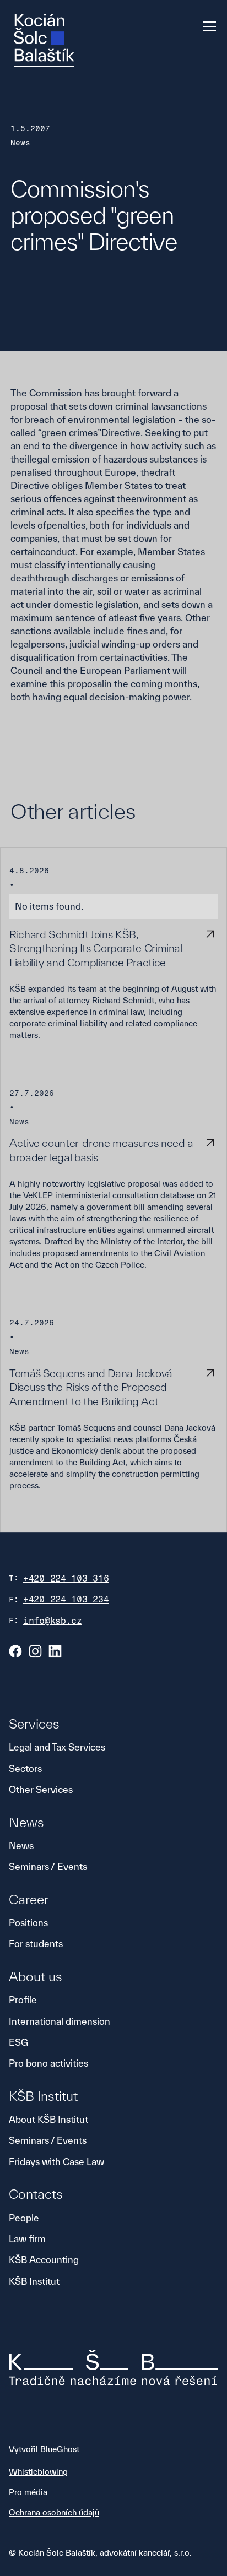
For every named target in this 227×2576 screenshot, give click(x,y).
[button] (207, 26)
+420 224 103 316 (66, 1578)
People (24, 2218)
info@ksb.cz (53, 1621)
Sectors (25, 1768)
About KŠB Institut (48, 2119)
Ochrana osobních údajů (54, 2512)
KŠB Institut (34, 2281)
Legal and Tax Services (57, 1747)
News (21, 1846)
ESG (18, 2042)
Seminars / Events (48, 1866)
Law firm (27, 2239)
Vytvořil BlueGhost (44, 2449)
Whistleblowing (38, 2472)
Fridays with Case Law (56, 2162)
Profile (23, 2000)
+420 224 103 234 (66, 1599)
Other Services (41, 1789)
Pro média (28, 2492)
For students (36, 1944)
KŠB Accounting (44, 2260)
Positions (28, 1923)
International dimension (60, 2021)
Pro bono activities (48, 2063)
